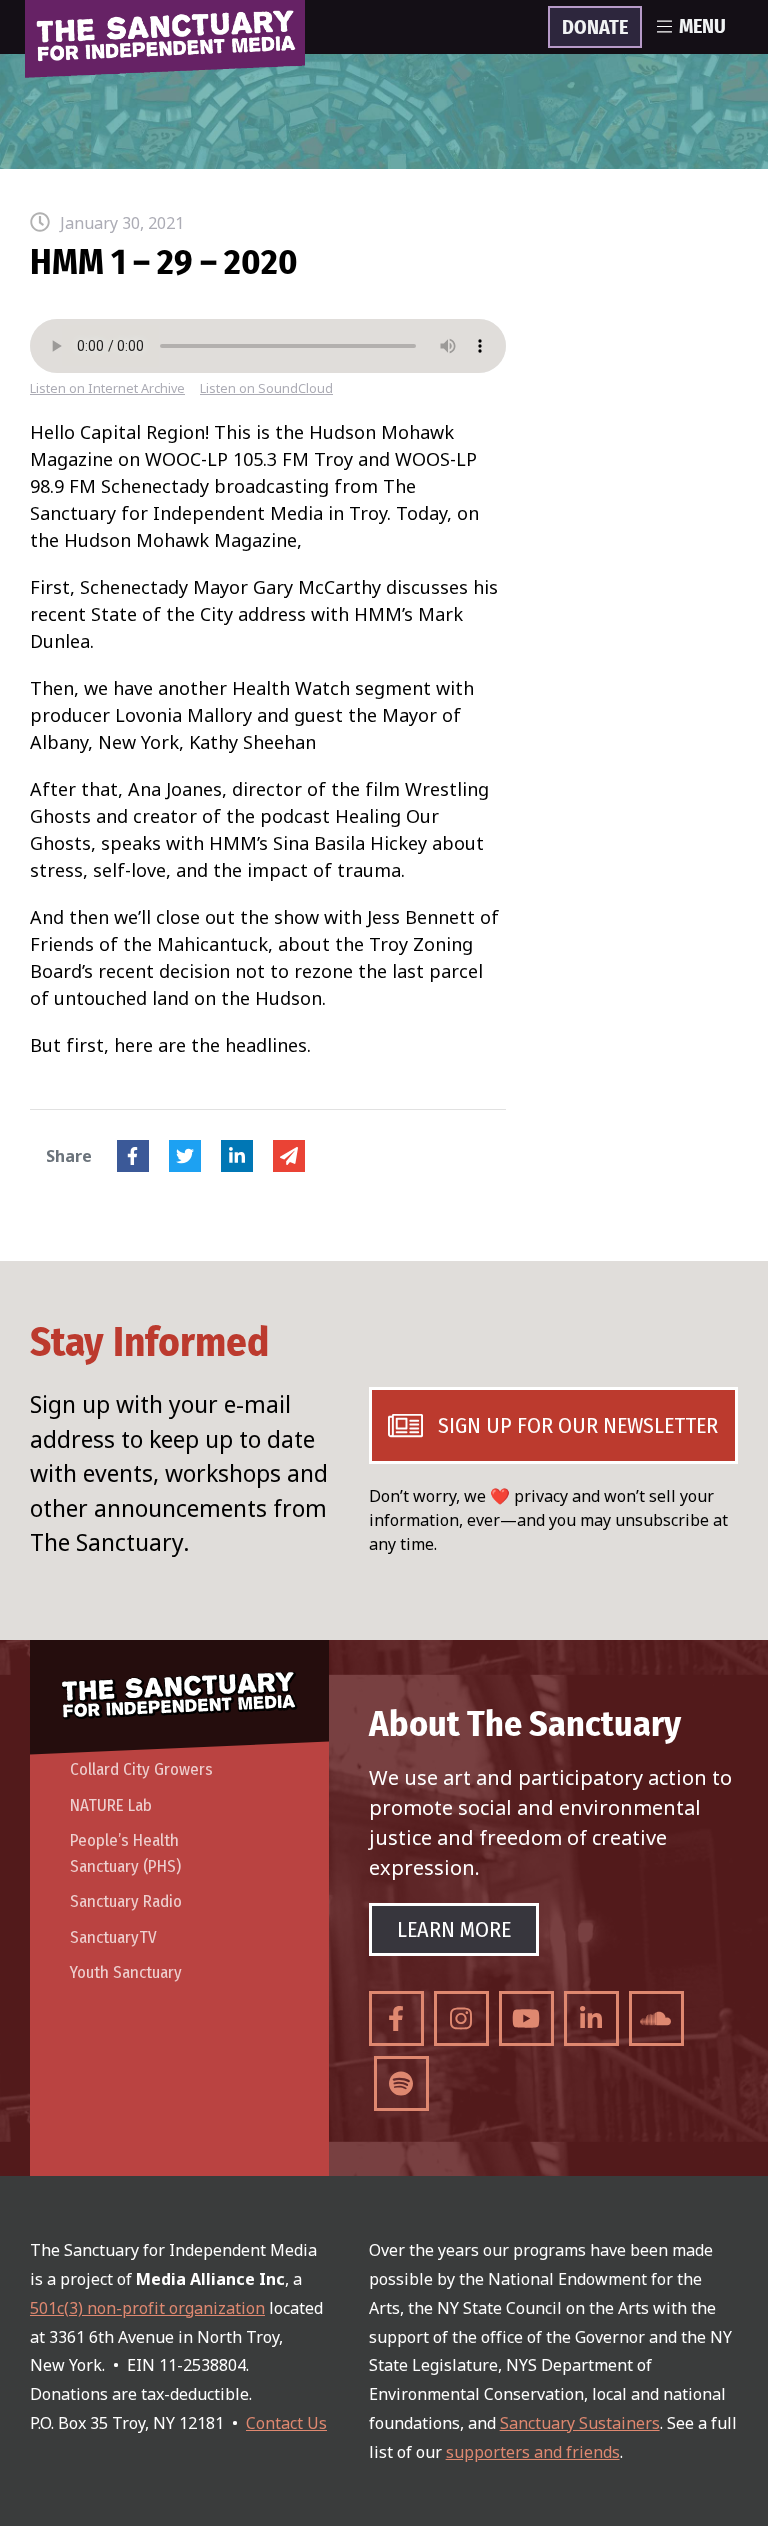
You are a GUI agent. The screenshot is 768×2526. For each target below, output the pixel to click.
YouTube (526, 2018)
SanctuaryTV (113, 1937)
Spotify (401, 2083)
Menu (702, 27)
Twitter (185, 1156)
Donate (595, 28)
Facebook (133, 1156)
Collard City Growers (141, 1769)
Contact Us (286, 2423)
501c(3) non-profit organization (147, 2308)
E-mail (289, 1156)
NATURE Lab (111, 1805)
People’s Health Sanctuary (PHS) (125, 1853)
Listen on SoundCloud (266, 388)
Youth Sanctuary (126, 1972)
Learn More (454, 1929)
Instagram (461, 2018)
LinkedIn (237, 1156)
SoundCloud (656, 2018)
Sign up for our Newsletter (578, 1425)
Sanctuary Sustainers (580, 2423)
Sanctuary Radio (126, 1901)
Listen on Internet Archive (107, 388)
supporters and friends (533, 2452)
